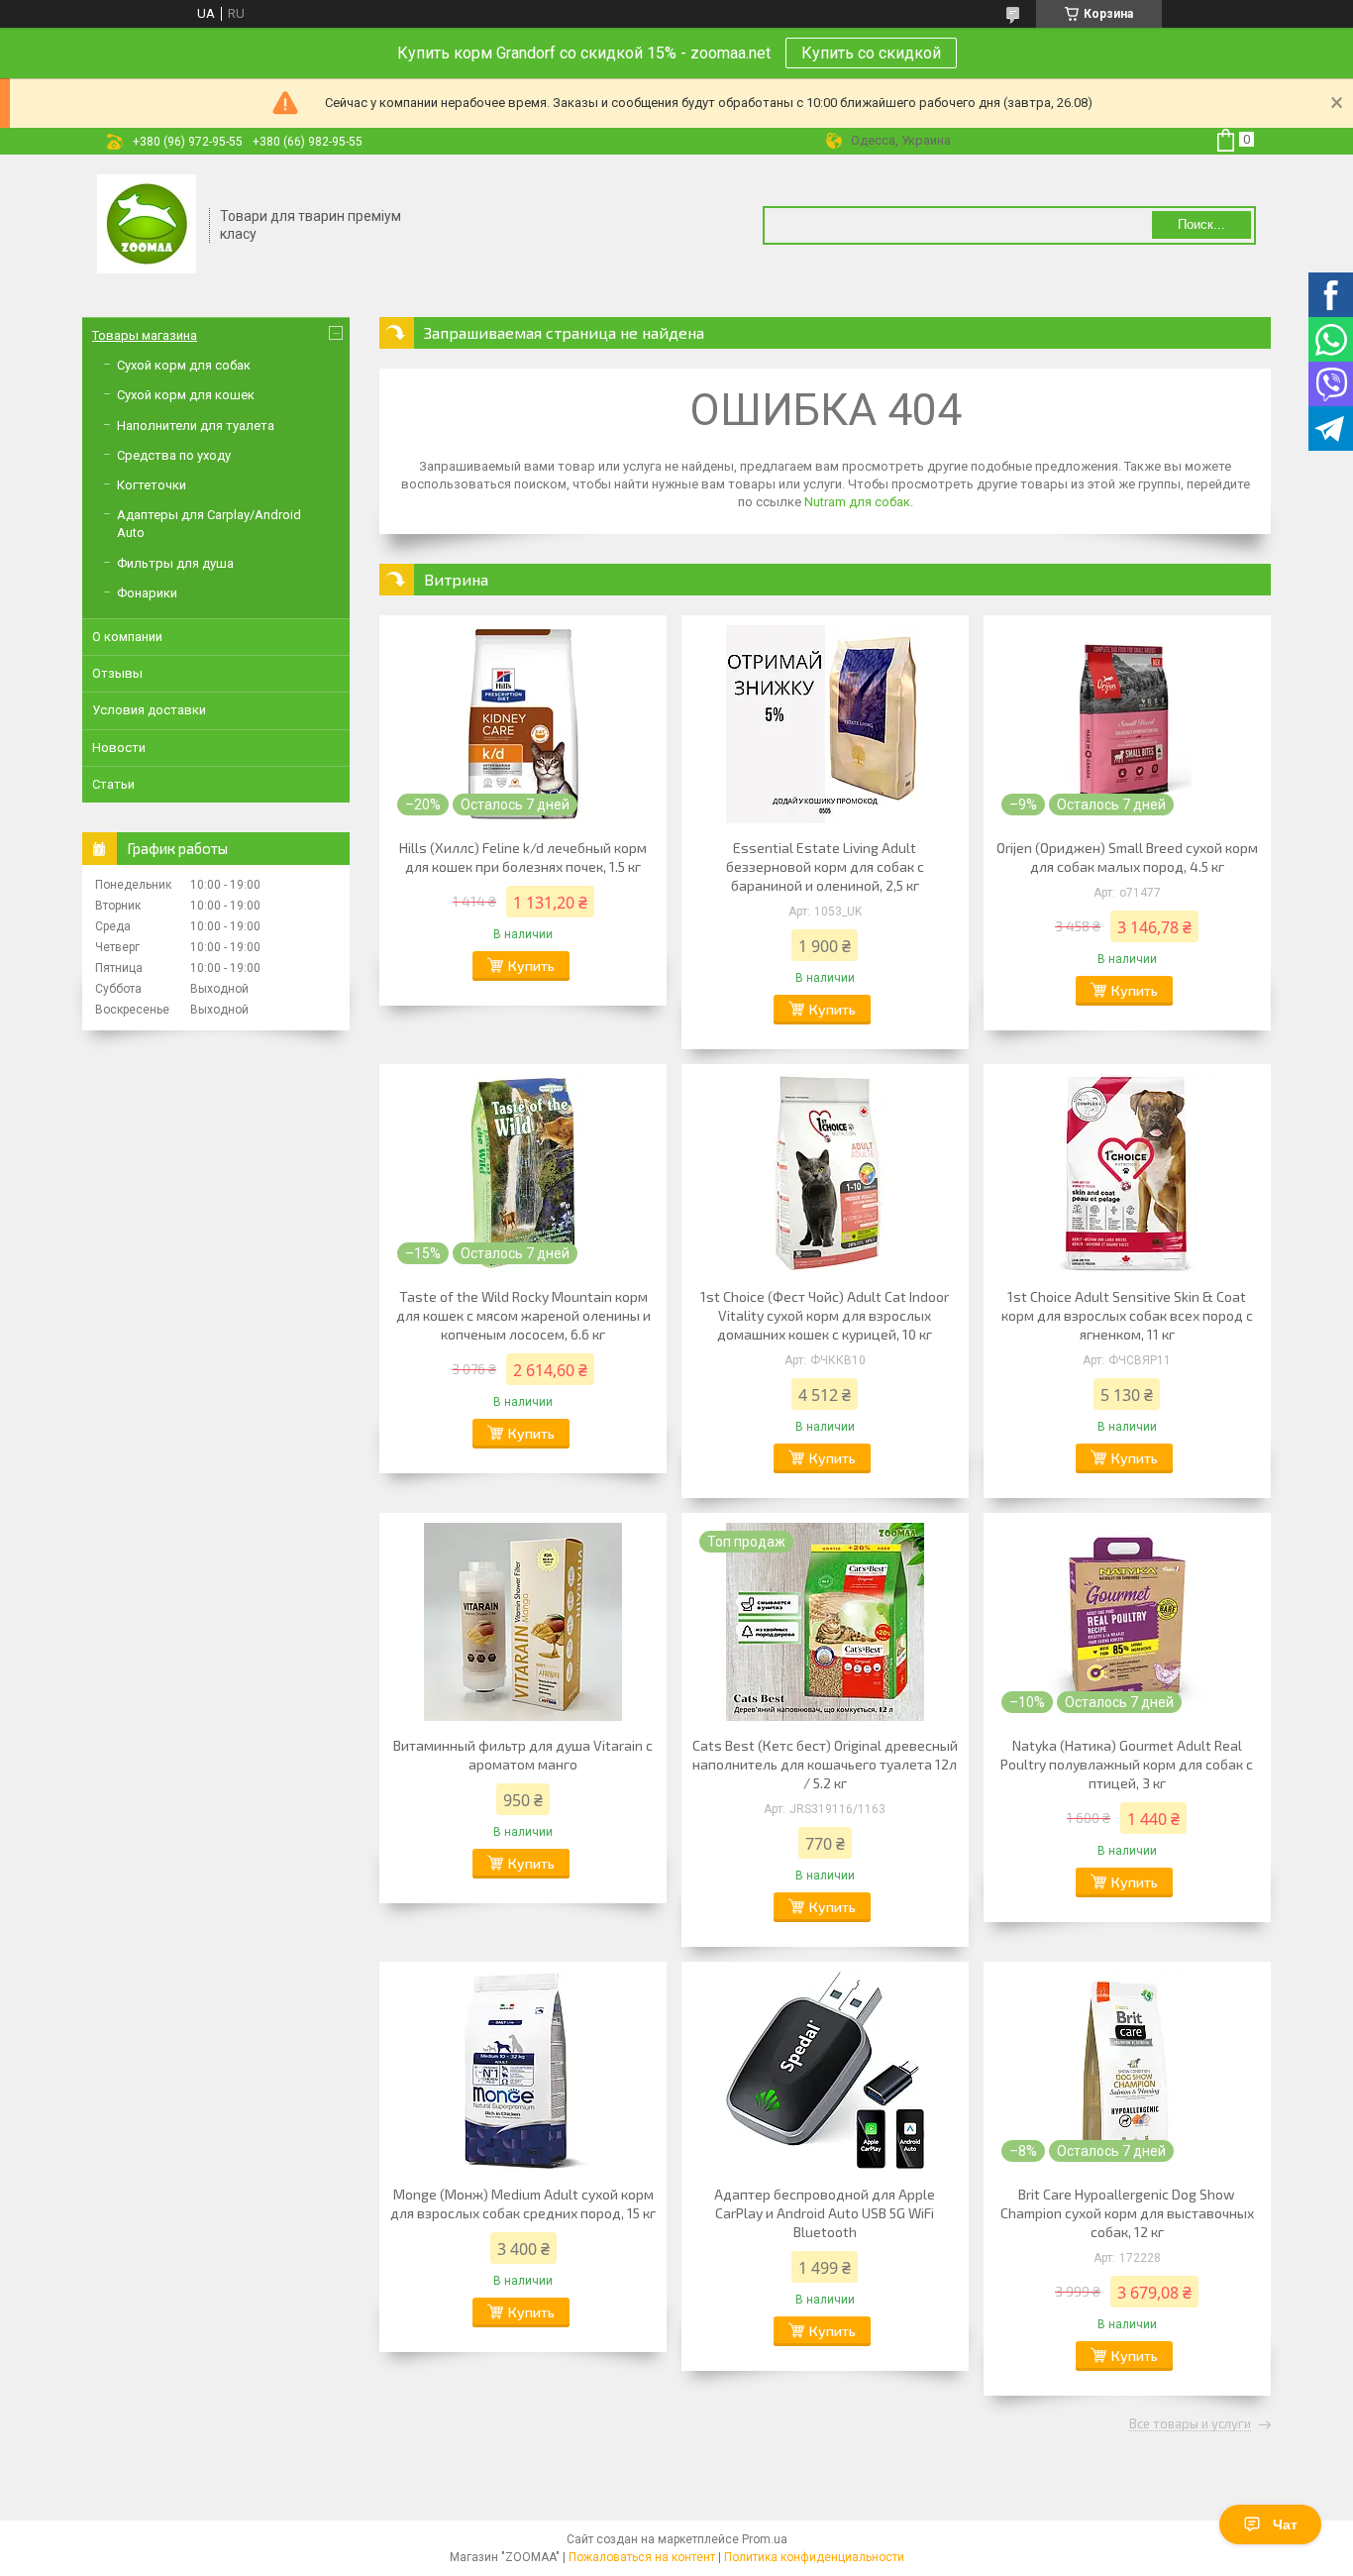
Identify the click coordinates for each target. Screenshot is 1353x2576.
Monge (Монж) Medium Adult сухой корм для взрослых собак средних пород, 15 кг (523, 2203)
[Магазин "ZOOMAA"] (147, 226)
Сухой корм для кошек (186, 395)
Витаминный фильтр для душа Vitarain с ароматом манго (523, 1755)
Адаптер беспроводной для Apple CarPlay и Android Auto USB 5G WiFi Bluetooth (825, 2213)
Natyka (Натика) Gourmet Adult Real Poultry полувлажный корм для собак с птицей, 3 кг (1127, 1764)
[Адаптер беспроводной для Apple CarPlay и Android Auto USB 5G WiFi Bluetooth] (825, 2071)
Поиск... (1201, 224)
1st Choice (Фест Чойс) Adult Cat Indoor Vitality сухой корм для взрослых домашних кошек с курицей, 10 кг (825, 1315)
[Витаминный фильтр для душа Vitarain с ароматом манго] (523, 1622)
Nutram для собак (857, 502)
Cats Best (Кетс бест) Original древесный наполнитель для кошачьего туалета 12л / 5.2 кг (825, 1764)
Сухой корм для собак (184, 365)
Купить (531, 966)
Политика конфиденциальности (814, 2557)
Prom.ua (765, 2539)
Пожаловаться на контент (642, 2557)
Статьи (113, 784)
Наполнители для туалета (196, 426)
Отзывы (117, 673)
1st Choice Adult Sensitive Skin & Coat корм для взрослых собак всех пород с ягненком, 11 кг (1127, 1315)
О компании (127, 637)
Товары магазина (145, 335)
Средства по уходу (174, 455)
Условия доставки (149, 710)
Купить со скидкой (871, 53)
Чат (1285, 2524)
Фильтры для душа (175, 563)
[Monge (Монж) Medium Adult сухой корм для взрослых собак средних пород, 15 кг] (523, 2071)
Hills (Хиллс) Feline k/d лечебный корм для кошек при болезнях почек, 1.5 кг (523, 857)
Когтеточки (152, 485)
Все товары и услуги (1190, 2424)
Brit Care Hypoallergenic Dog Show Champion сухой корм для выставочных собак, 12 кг (1127, 2213)
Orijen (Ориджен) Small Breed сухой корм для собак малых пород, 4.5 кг (1127, 857)
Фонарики (147, 593)
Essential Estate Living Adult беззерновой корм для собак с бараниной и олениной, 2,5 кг (825, 866)
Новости (119, 748)
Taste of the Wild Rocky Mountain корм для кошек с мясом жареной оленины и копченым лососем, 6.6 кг (523, 1315)
